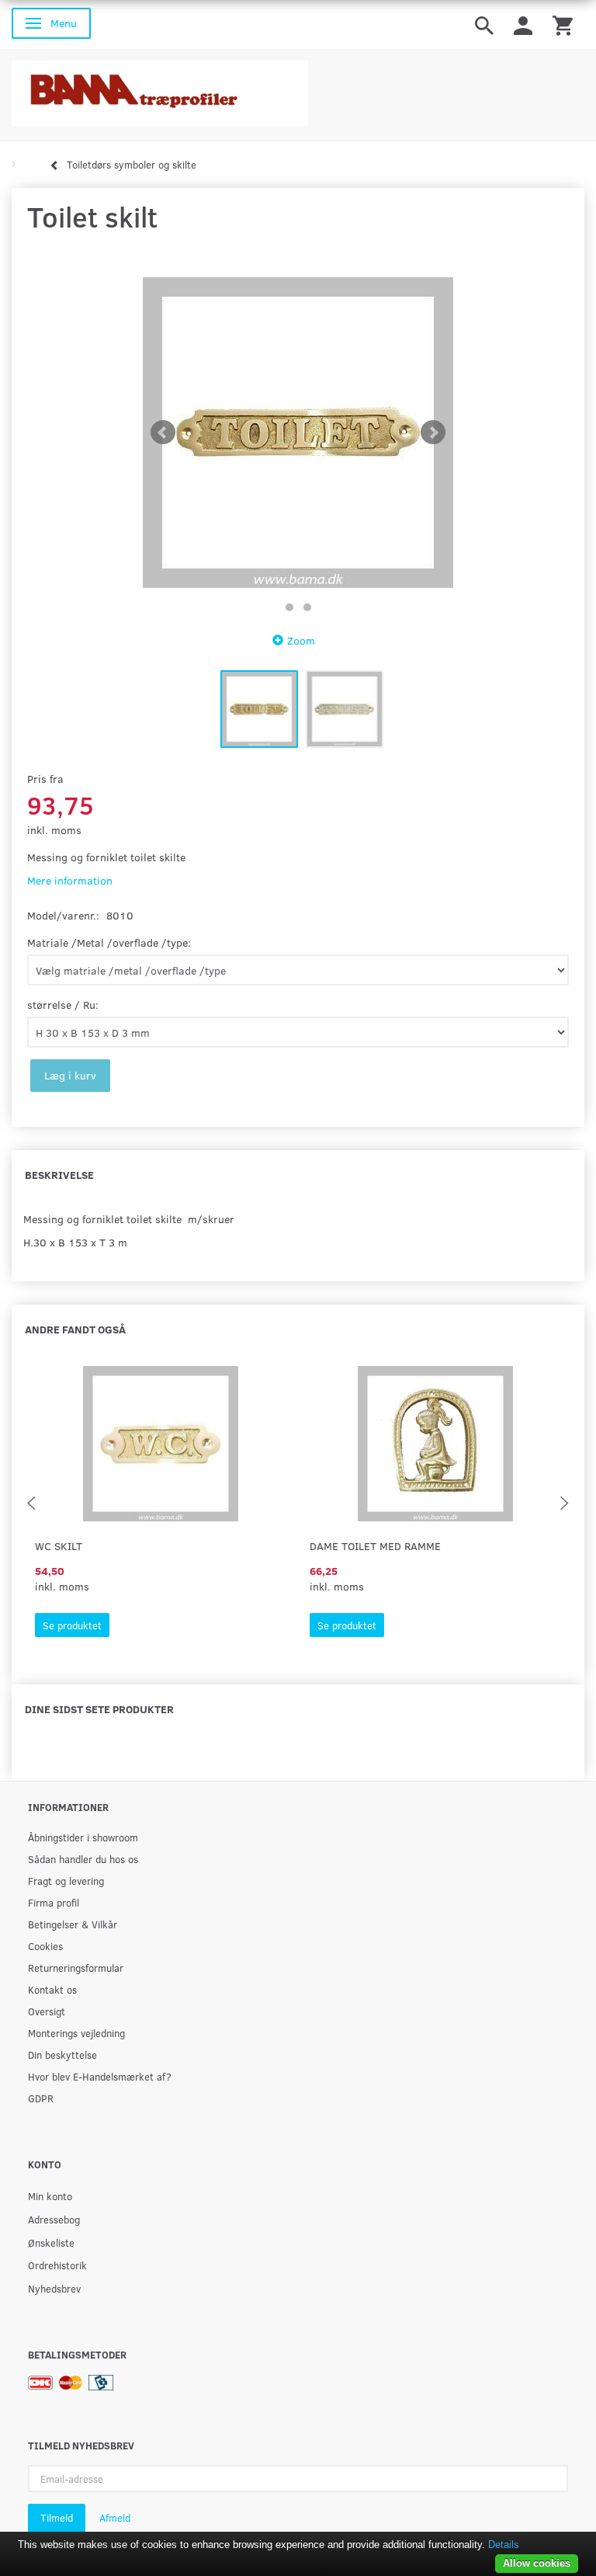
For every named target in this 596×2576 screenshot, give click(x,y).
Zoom (301, 640)
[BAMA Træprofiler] (160, 89)
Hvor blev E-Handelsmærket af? (100, 2076)
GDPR (41, 2098)
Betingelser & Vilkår (73, 1924)
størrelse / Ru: (63, 1005)
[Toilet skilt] (298, 433)
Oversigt (47, 2011)
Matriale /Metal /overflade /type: (109, 942)
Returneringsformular (76, 1968)
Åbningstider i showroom (83, 1837)
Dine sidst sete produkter (99, 1709)
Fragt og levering (66, 1881)
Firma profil (54, 1902)
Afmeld (115, 2518)
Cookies (45, 1946)
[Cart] (563, 24)
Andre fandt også (75, 1329)
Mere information (70, 880)
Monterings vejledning (76, 2033)
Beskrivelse (59, 1175)
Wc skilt (59, 1546)
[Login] (523, 24)
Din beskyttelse (62, 2055)
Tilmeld (57, 2518)
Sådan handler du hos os (83, 1859)
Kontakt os (52, 1989)
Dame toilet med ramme (375, 1546)
